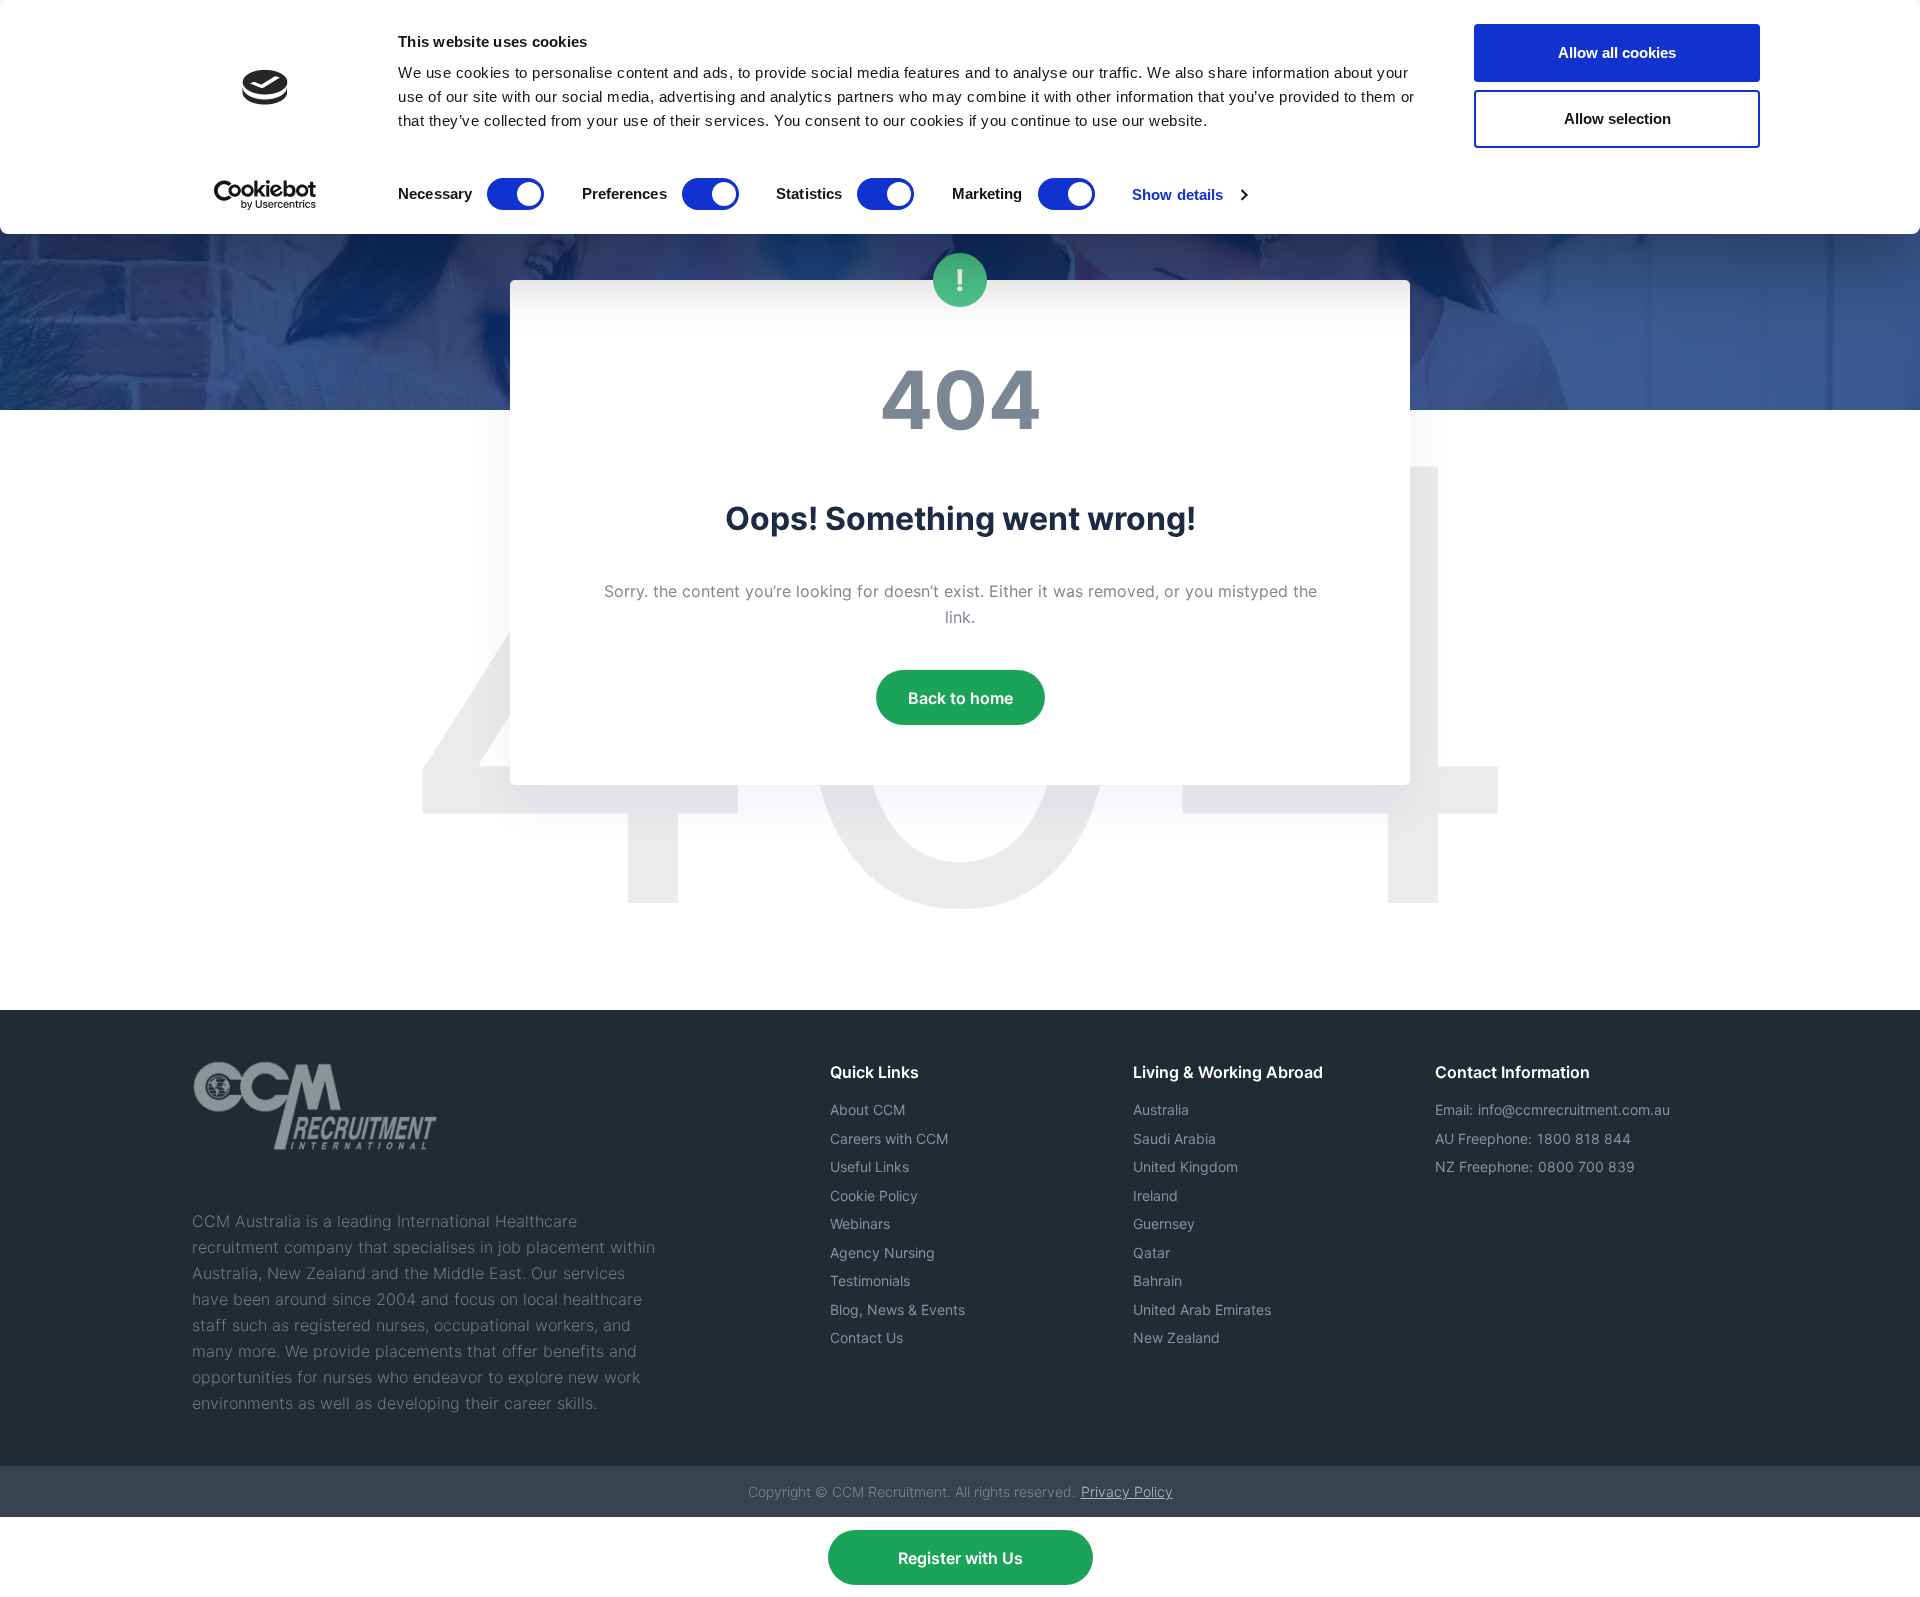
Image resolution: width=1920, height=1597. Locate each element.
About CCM (867, 1109)
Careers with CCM (889, 1138)
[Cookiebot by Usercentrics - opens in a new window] (265, 195)
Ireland (1155, 1195)
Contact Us (866, 1337)
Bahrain (1157, 1280)
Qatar (1151, 1252)
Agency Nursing (882, 1252)
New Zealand (1176, 1337)
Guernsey (1164, 1223)
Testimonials (870, 1280)
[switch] (710, 194)
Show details (1177, 194)
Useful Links (869, 1166)
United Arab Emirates (1202, 1309)
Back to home (960, 698)
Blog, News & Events (897, 1309)
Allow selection (1617, 118)
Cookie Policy (874, 1195)
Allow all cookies (1617, 52)
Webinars (860, 1223)
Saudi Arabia (1174, 1138)
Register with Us (960, 1558)
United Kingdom (1185, 1166)
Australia (1161, 1109)
